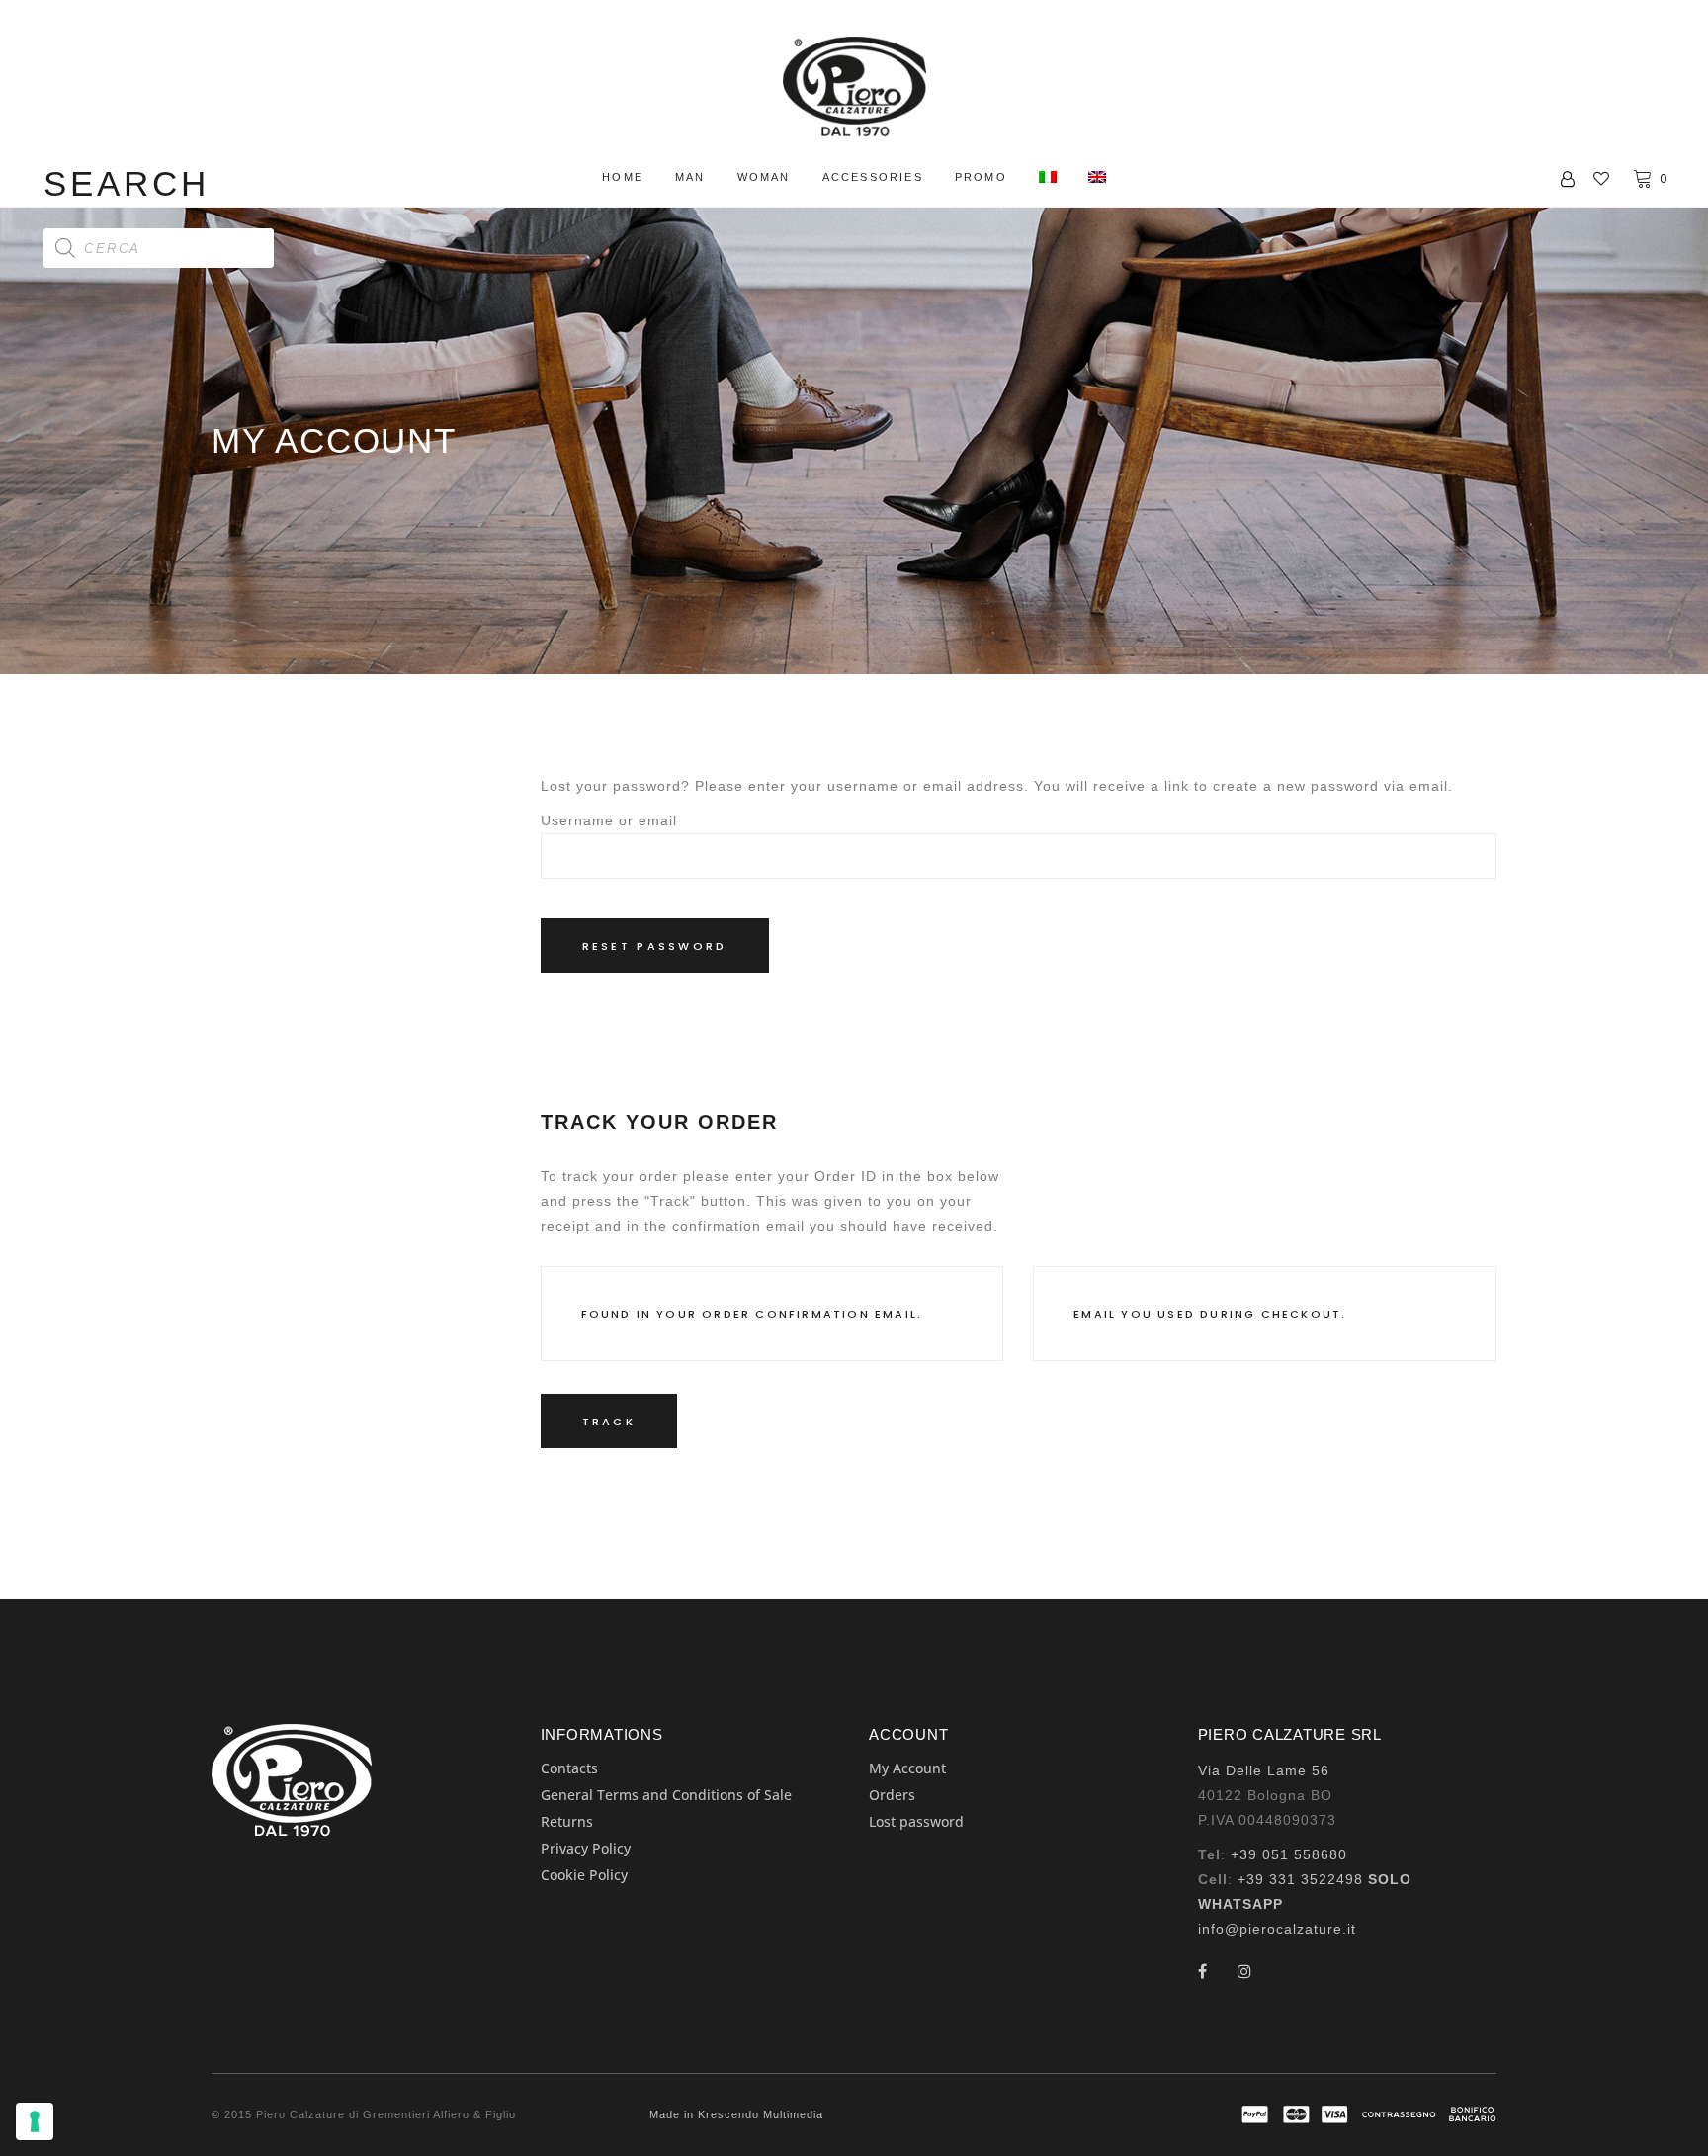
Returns (567, 1821)
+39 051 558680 (1289, 1854)
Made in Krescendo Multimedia (736, 2114)
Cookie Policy (584, 1875)
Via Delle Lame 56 (1264, 1770)
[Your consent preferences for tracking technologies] (35, 2121)
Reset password (655, 946)
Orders (892, 1795)
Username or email (609, 820)
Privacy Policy (586, 1848)
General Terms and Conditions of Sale (666, 1795)
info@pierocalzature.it (1277, 1929)
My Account (907, 1768)
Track (609, 1422)
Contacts (569, 1768)
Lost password (916, 1821)
